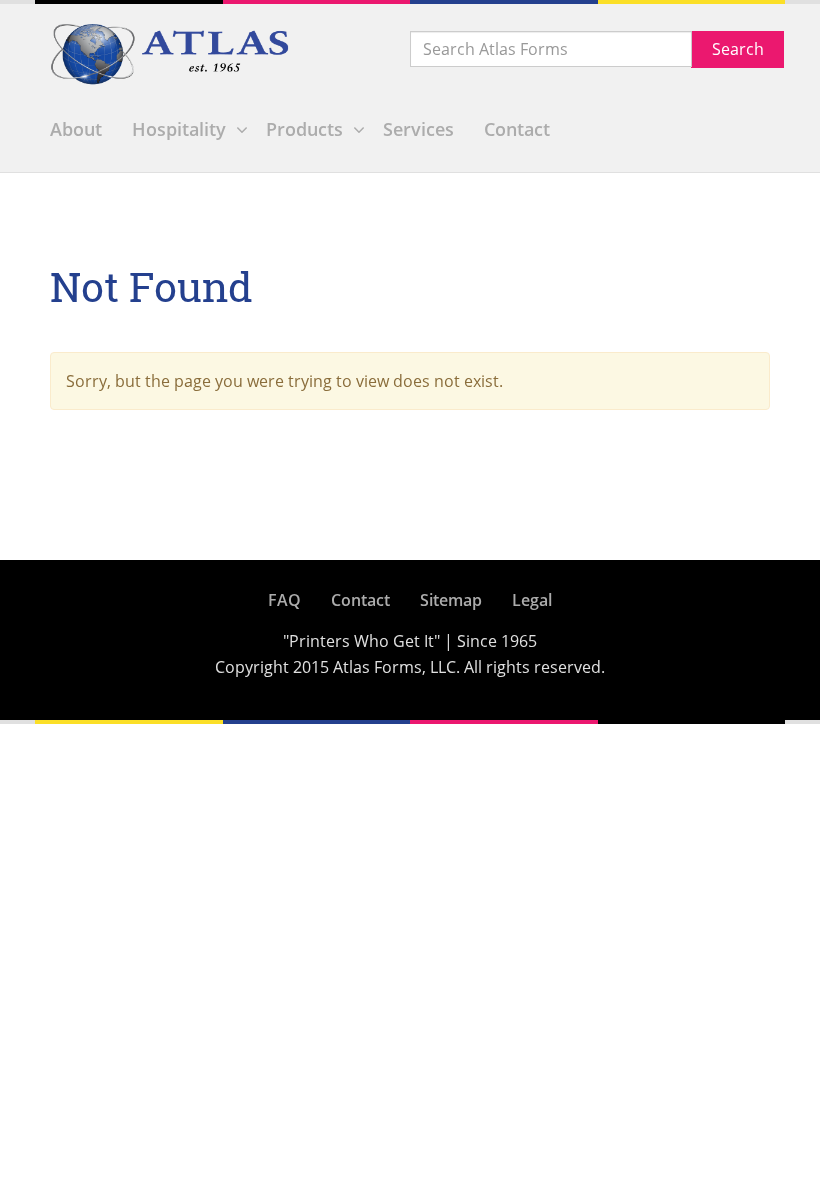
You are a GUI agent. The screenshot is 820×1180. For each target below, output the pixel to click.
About (76, 129)
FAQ (284, 600)
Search (738, 49)
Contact (517, 129)
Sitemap (451, 600)
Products (304, 129)
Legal (532, 600)
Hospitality (179, 129)
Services (418, 129)
